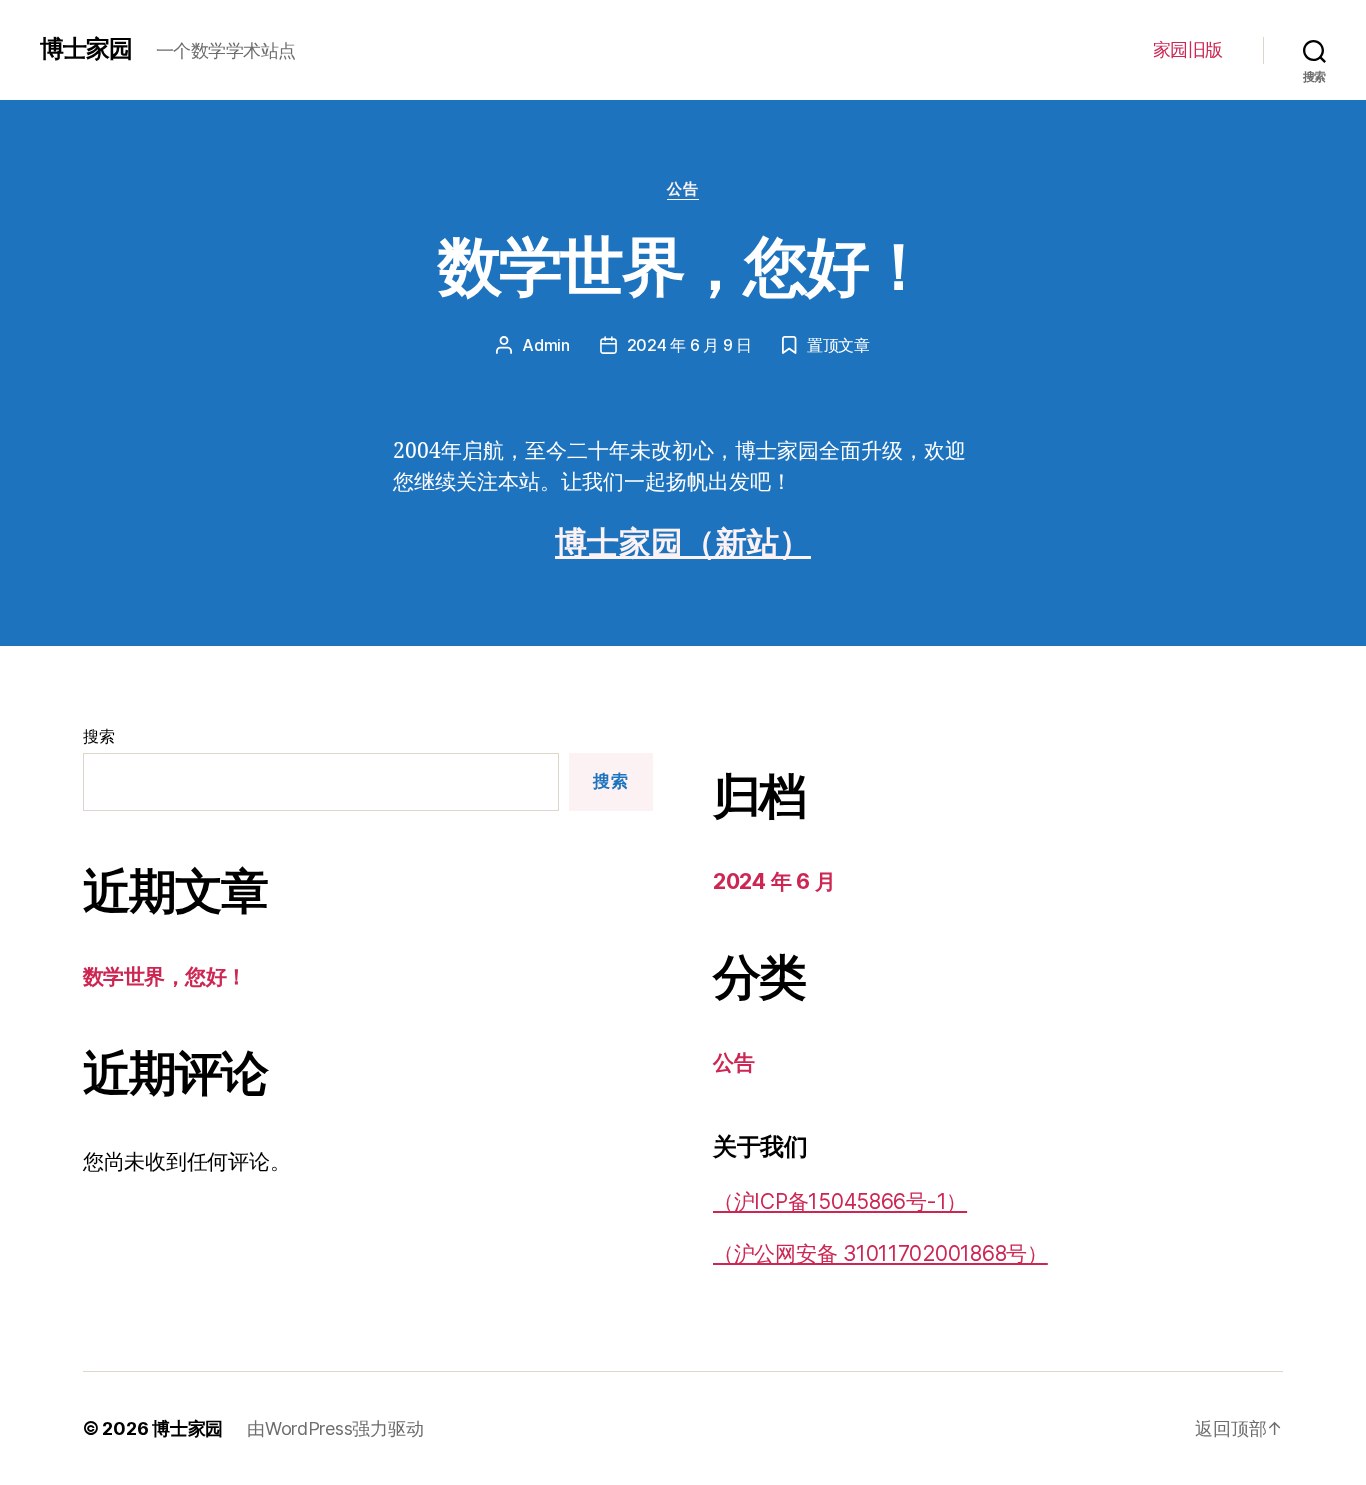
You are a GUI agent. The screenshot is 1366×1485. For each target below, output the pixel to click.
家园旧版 (1188, 49)
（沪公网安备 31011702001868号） (880, 1253)
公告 (682, 189)
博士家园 (86, 49)
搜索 (98, 736)
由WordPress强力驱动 (335, 1428)
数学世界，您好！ (683, 265)
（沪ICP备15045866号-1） (840, 1201)
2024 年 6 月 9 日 (689, 345)
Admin (546, 345)
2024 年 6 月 (774, 881)
